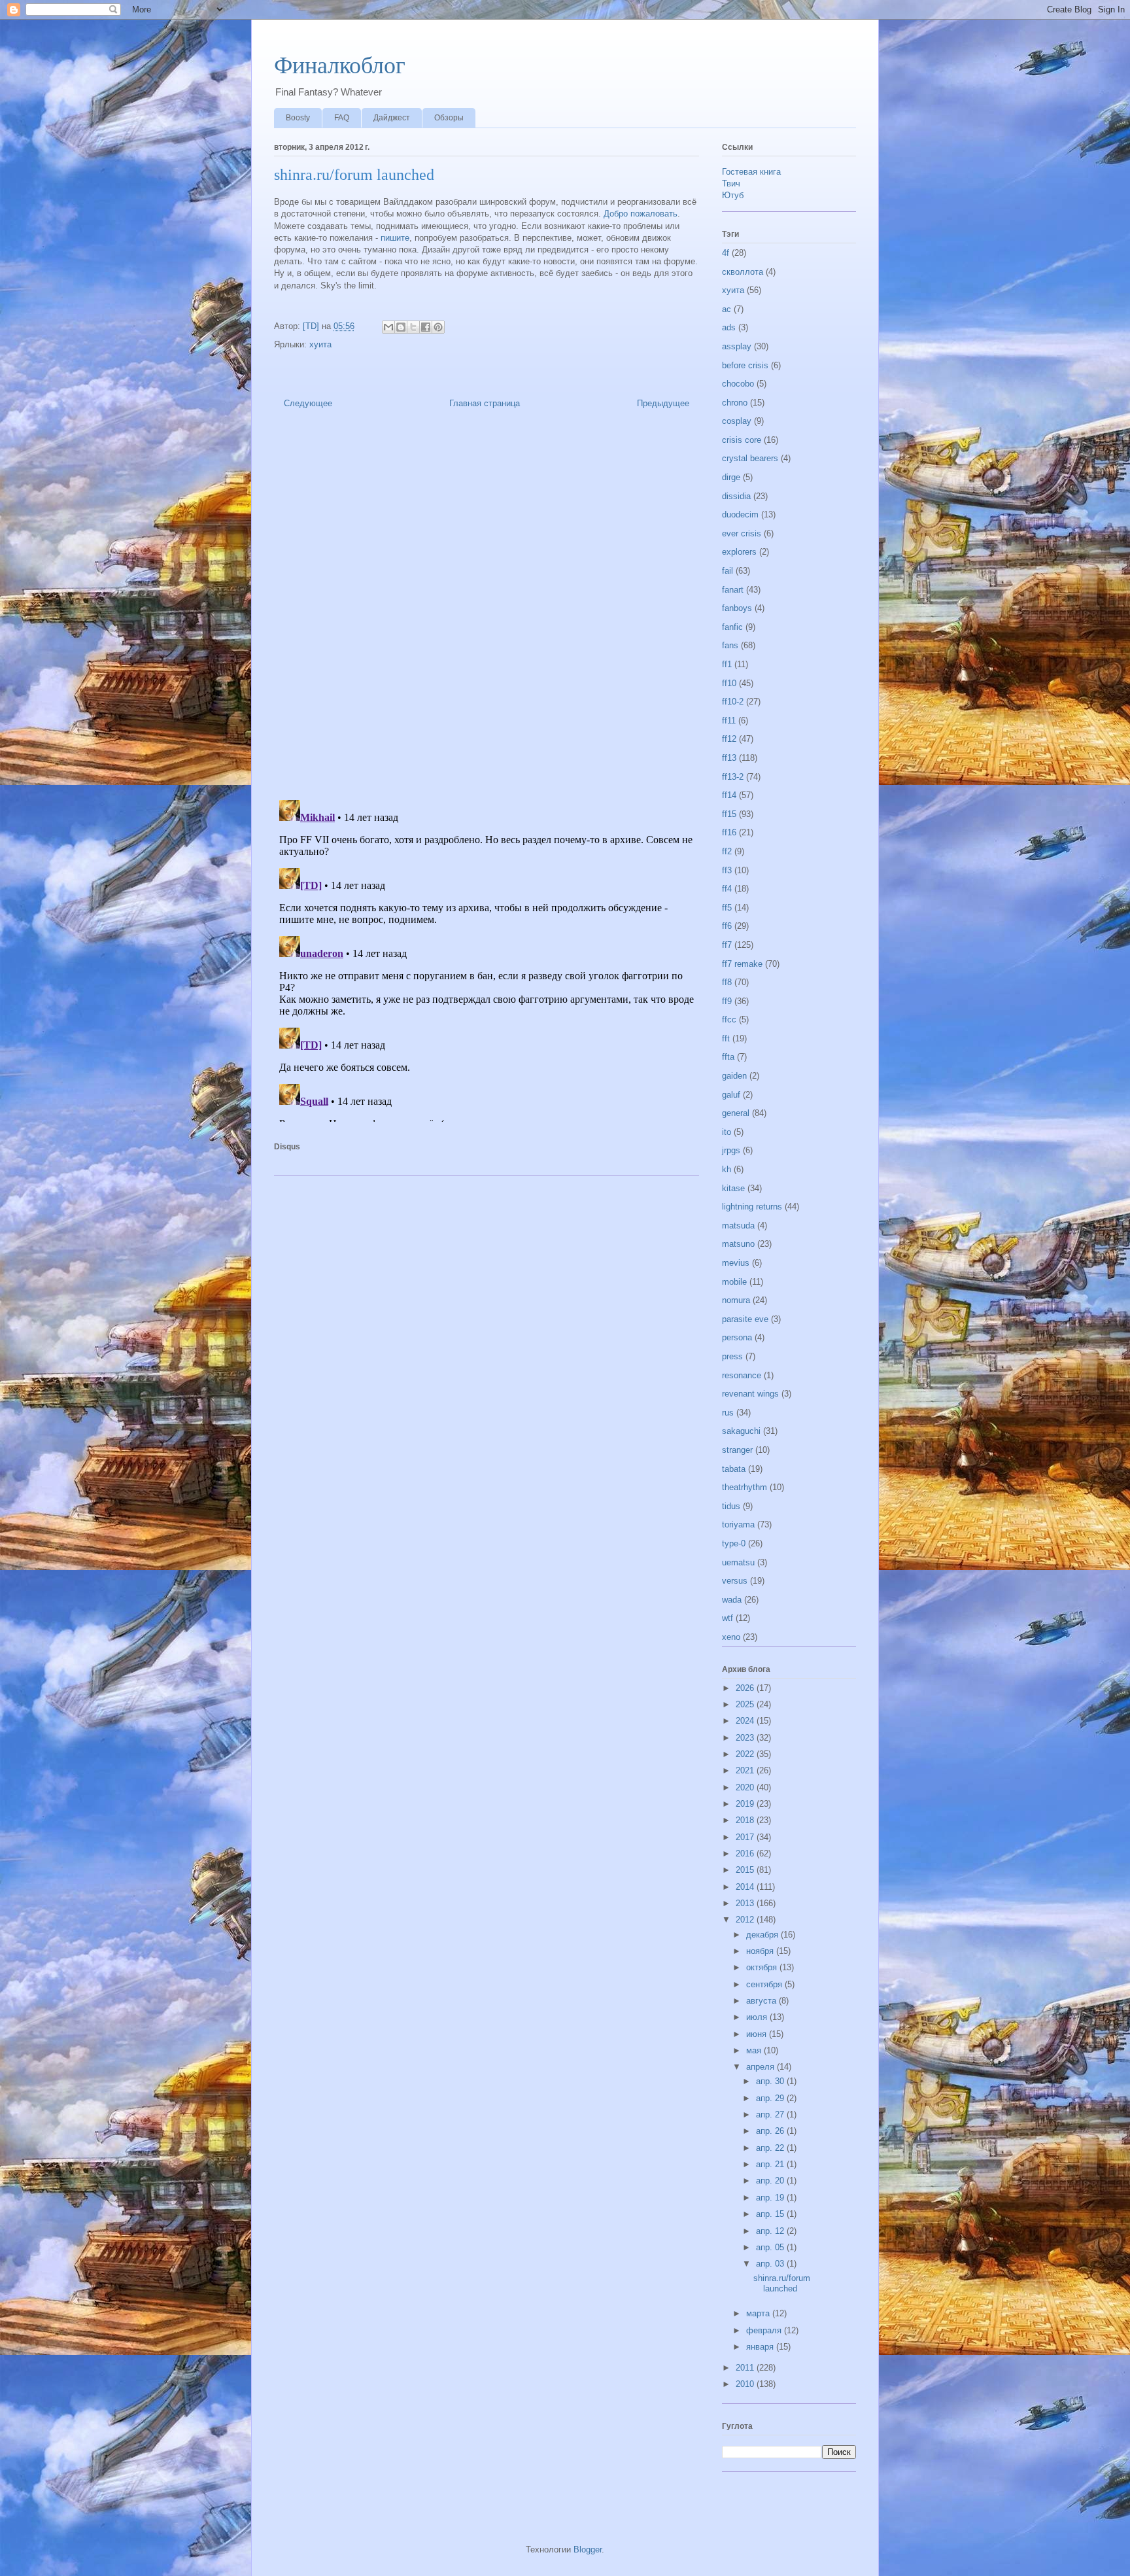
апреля (762, 2067)
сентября (765, 1984)
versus (735, 1581)
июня (758, 2034)
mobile (734, 1282)
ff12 (729, 739)
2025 (746, 1704)
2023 (746, 1738)
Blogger (588, 2550)
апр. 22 (771, 2148)
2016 (746, 1854)
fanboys (737, 608)
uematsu (738, 1562)
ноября (761, 1951)
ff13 (729, 758)
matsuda (738, 1226)
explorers (739, 552)
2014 (746, 1887)
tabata (734, 1469)
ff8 (727, 982)
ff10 (729, 683)
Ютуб (733, 195)
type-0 (734, 1543)
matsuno (738, 1244)
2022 (746, 1754)
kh (727, 1169)
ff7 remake (742, 964)
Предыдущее (663, 403)
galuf (731, 1095)
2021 (746, 1770)
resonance (742, 1375)
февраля (765, 2330)
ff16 (729, 832)
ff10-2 (733, 702)
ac (727, 309)
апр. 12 (771, 2231)
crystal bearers (750, 458)
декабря (763, 1935)
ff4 (727, 889)
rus (728, 1413)
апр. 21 (771, 2164)
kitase (733, 1188)
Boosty (298, 118)
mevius (736, 1263)
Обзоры (449, 118)
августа (762, 2001)
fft (726, 1038)
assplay (737, 346)
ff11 (729, 721)
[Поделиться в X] (413, 327)
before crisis (745, 365)
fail (728, 571)
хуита (320, 344)
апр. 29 (771, 2098)
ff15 (729, 814)
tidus (731, 1506)
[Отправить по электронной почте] (388, 327)
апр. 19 (771, 2198)
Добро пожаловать (641, 214)
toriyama (738, 1524)
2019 (746, 1804)
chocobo (738, 384)
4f (726, 253)
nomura (736, 1300)
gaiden (734, 1076)
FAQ (342, 118)
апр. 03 (771, 2264)
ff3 (727, 870)
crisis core (742, 440)
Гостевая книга (751, 172)
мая (755, 2050)
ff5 (727, 908)
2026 (746, 1688)
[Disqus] (487, 608)
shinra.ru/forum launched (782, 2283)
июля (758, 2017)
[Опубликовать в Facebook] (426, 327)
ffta (728, 1057)
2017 (746, 1837)
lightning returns (752, 1207)
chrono (735, 403)
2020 (746, 1787)
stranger (737, 1450)
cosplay (737, 421)
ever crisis (742, 533)
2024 (746, 1721)
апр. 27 (771, 2115)
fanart (733, 590)
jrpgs (731, 1150)
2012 (746, 1920)
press (732, 1356)
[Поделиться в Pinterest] (438, 327)
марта (759, 2313)
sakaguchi (741, 1431)
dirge (731, 477)
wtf (728, 1618)
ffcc (729, 1019)
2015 (746, 1870)
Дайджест (392, 118)
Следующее (308, 403)
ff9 (727, 1001)
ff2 (727, 851)
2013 (746, 1903)
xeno (731, 1637)
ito (727, 1132)
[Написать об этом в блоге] (401, 327)
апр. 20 (771, 2181)
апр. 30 (771, 2081)
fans (730, 645)
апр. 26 (771, 2131)
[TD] (312, 326)
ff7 (727, 945)
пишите (395, 238)
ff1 (727, 664)
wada (732, 1600)
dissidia (736, 496)
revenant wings (750, 1394)
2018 (746, 1820)
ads (729, 327)
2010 (746, 2384)
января (761, 2347)
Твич (731, 183)
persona (737, 1337)
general (736, 1113)
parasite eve (745, 1319)
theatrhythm (745, 1487)
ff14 (729, 795)
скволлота (743, 272)
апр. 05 (771, 2247)
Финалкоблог (340, 65)
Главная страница (485, 403)
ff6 (727, 926)
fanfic (732, 627)
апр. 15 (771, 2214)
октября (763, 1967)
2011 (746, 2368)
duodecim (740, 514)
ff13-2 (733, 777)
